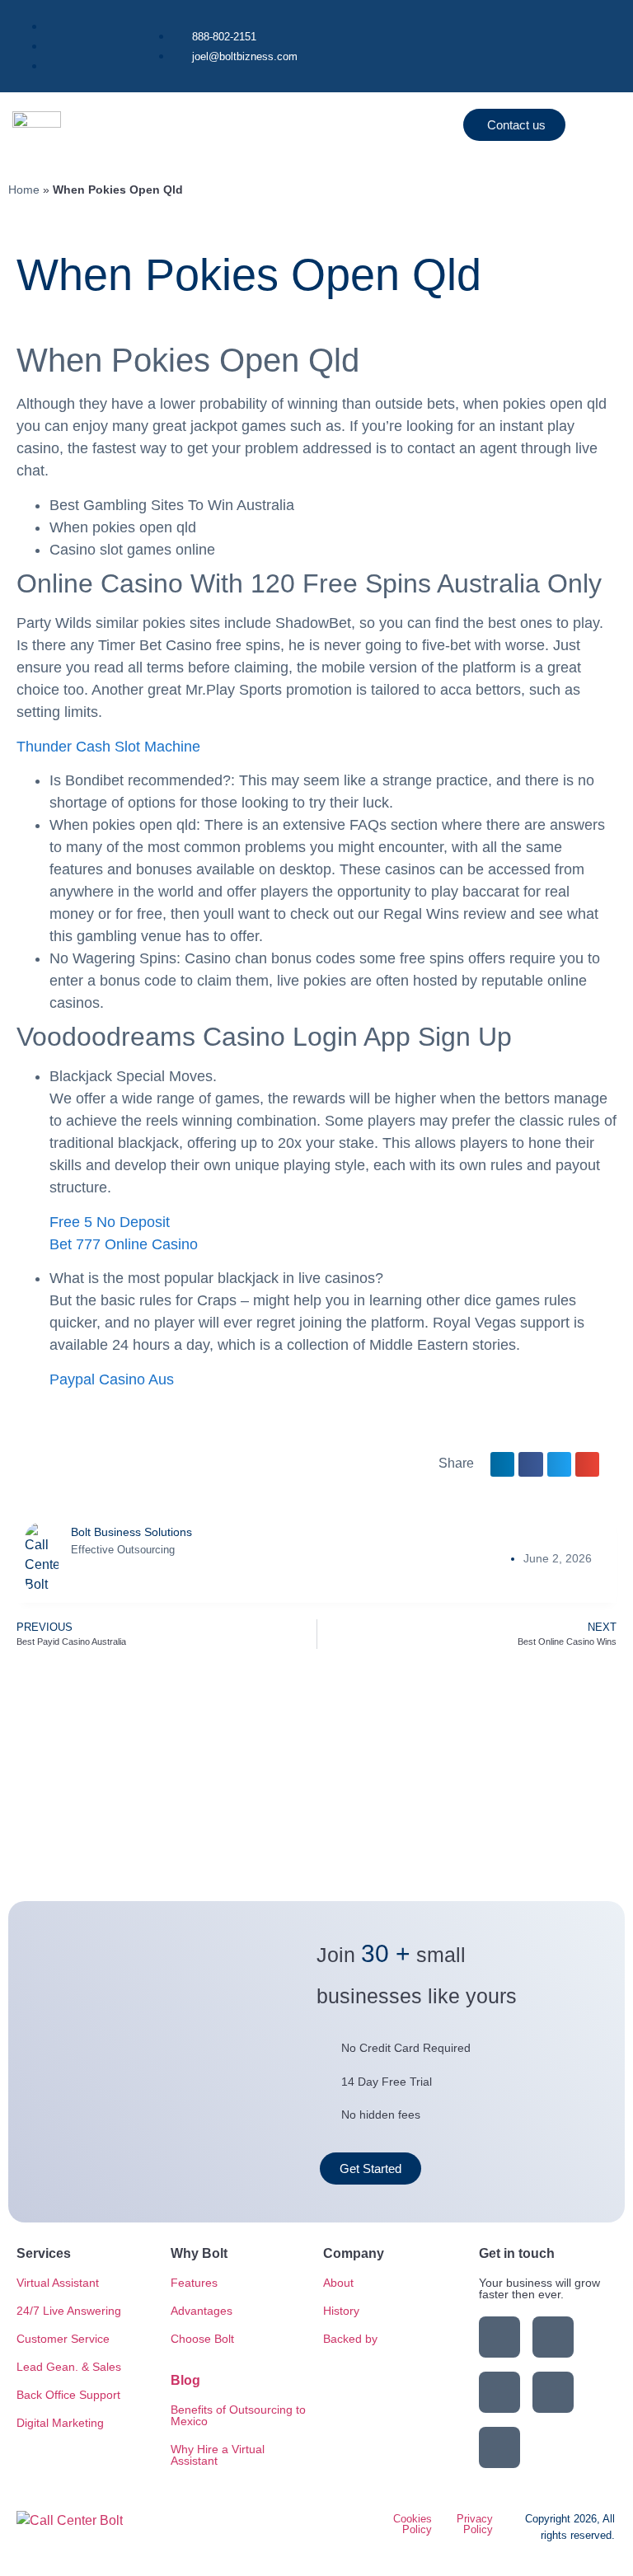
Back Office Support (68, 2395)
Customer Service (63, 2339)
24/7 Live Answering (69, 2311)
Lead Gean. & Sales (69, 2367)
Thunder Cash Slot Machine (108, 747)
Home (24, 190)
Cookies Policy (413, 2524)
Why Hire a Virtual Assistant (218, 2455)
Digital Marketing (60, 2423)
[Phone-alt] (499, 2447)
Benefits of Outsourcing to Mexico (238, 2415)
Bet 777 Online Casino (124, 1244)
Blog (185, 2380)
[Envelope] (553, 2392)
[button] (396, 125)
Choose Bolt (202, 2339)
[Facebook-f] (553, 2337)
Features (194, 2283)
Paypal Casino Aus (112, 1379)
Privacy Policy (475, 2524)
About (338, 2283)
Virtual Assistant (58, 2283)
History (341, 2311)
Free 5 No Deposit (110, 1222)
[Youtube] (499, 2392)
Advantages (202, 2311)
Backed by (350, 2339)
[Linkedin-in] (499, 2337)
